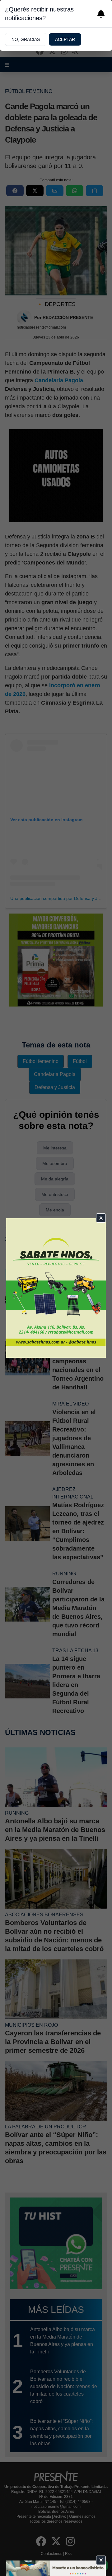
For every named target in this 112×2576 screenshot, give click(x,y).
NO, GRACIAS (26, 39)
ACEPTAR (65, 39)
